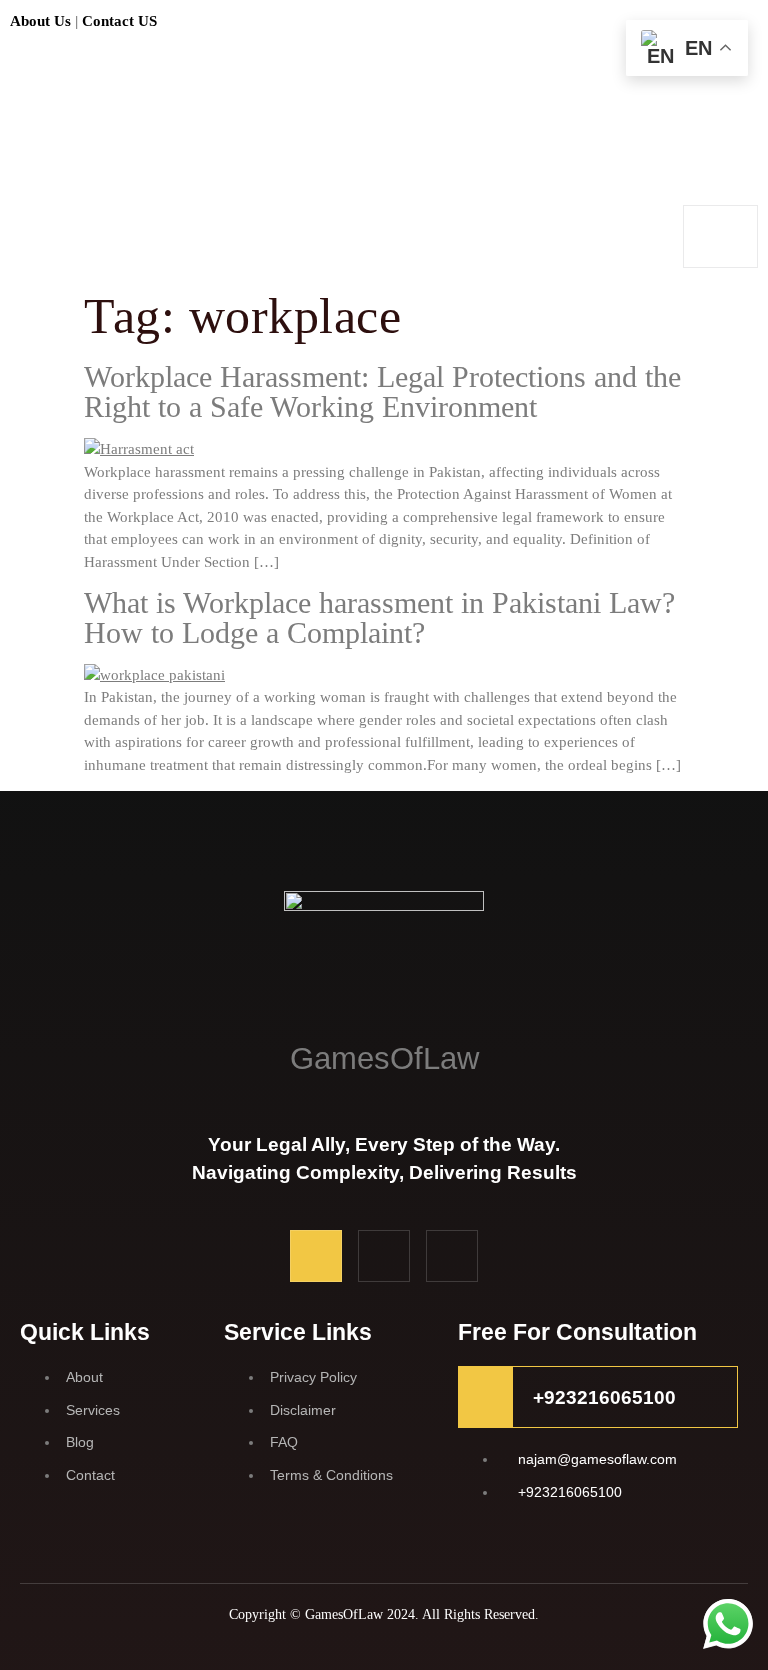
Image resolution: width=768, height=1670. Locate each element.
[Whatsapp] (452, 1256)
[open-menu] (720, 236)
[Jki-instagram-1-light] (384, 1256)
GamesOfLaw (384, 1058)
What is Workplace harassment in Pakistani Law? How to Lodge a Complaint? (379, 617)
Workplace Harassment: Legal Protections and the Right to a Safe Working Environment (382, 391)
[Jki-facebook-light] (316, 1256)
